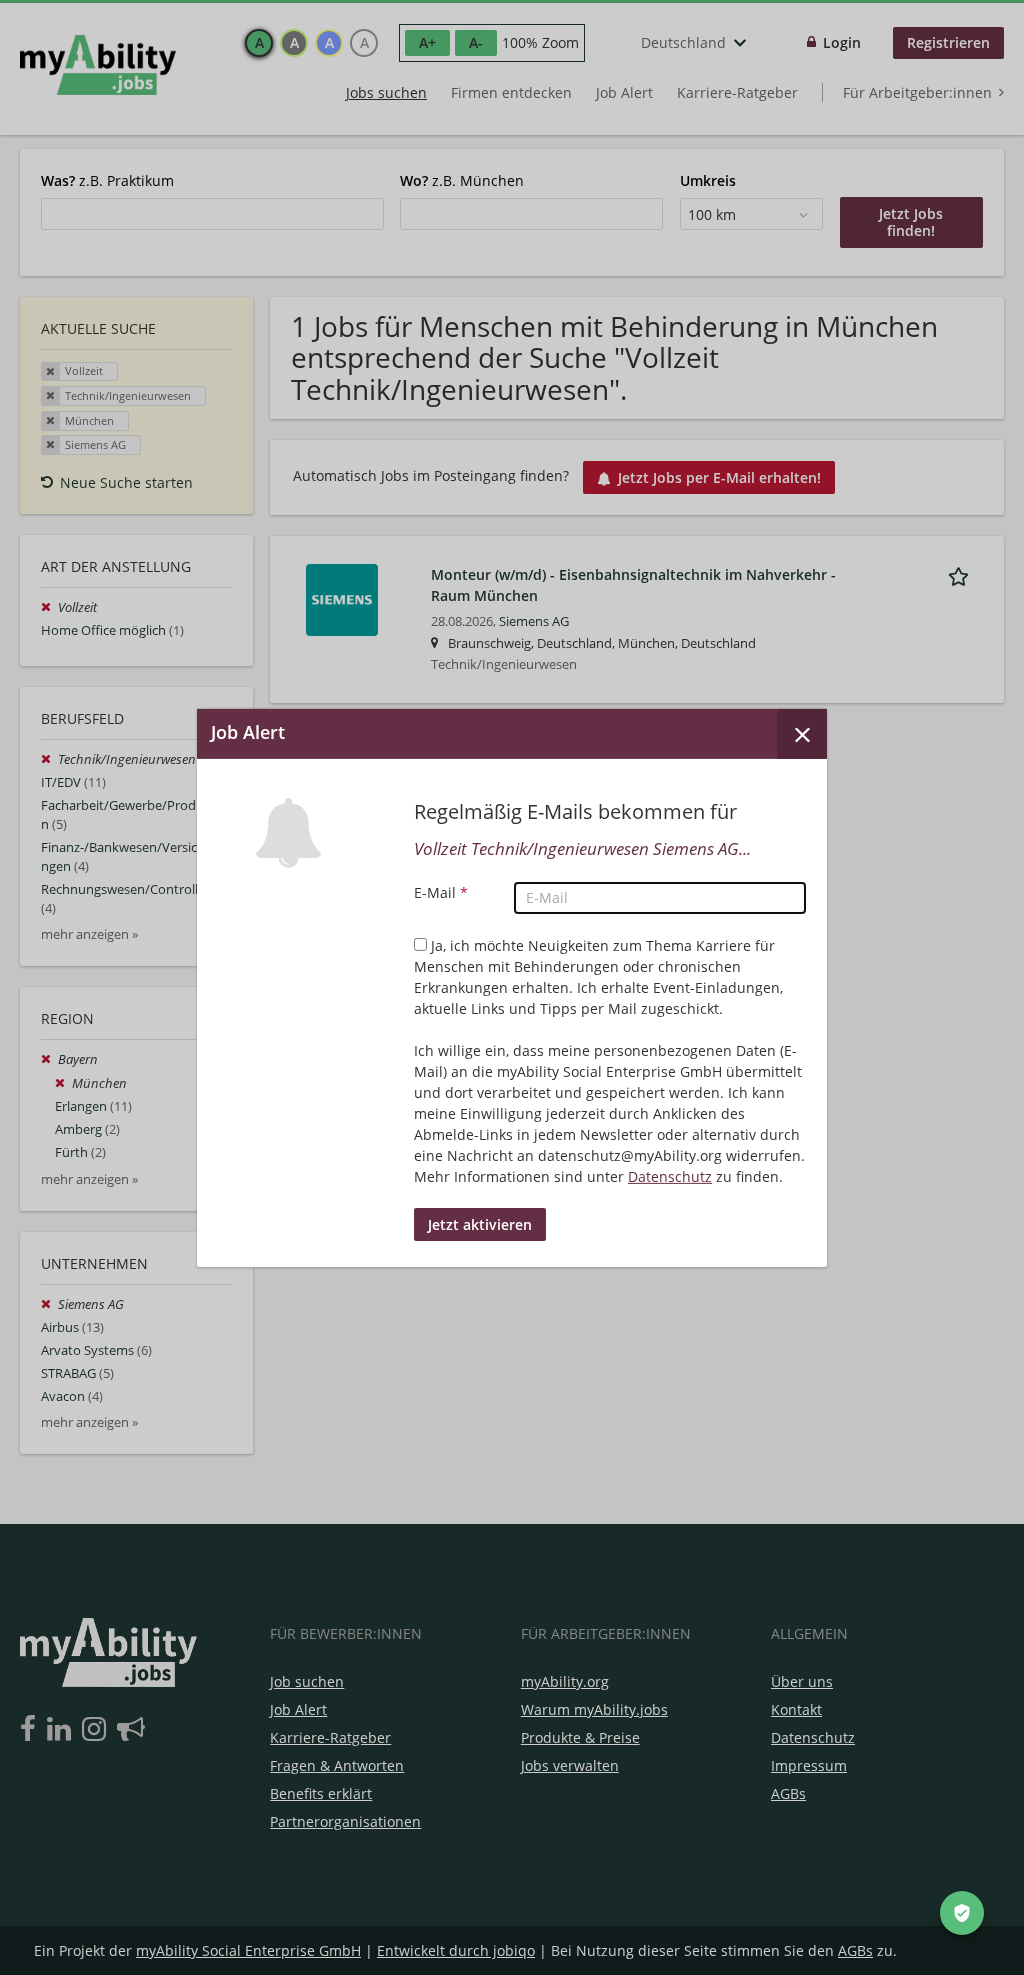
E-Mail (441, 892)
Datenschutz (670, 1176)
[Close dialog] (802, 733)
